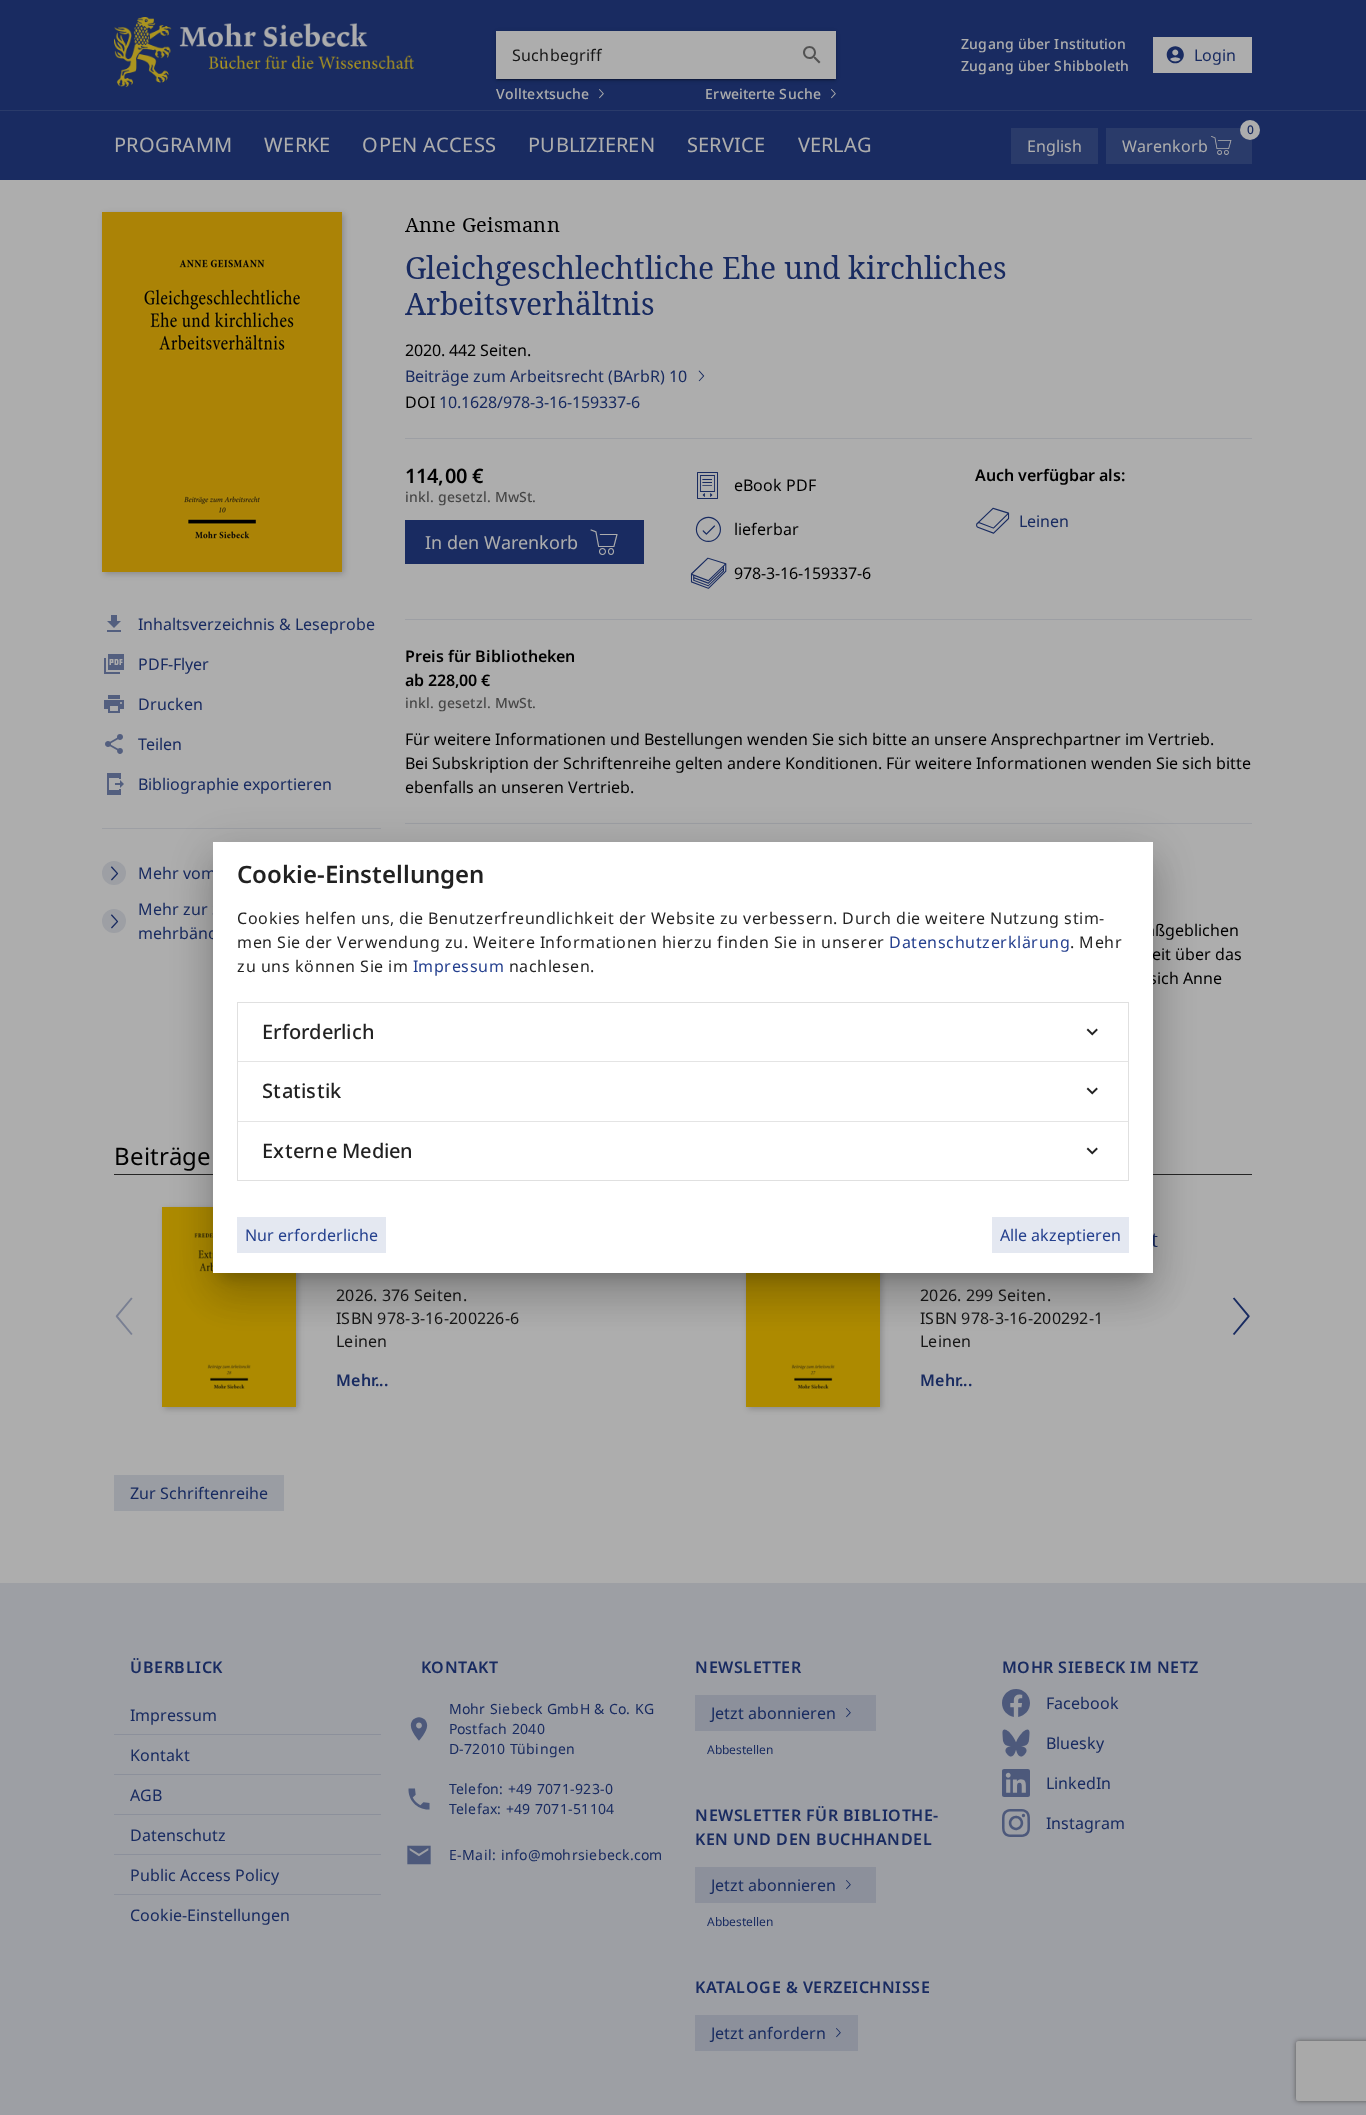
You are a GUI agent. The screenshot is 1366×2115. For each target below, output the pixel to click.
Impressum (459, 966)
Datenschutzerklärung (979, 942)
